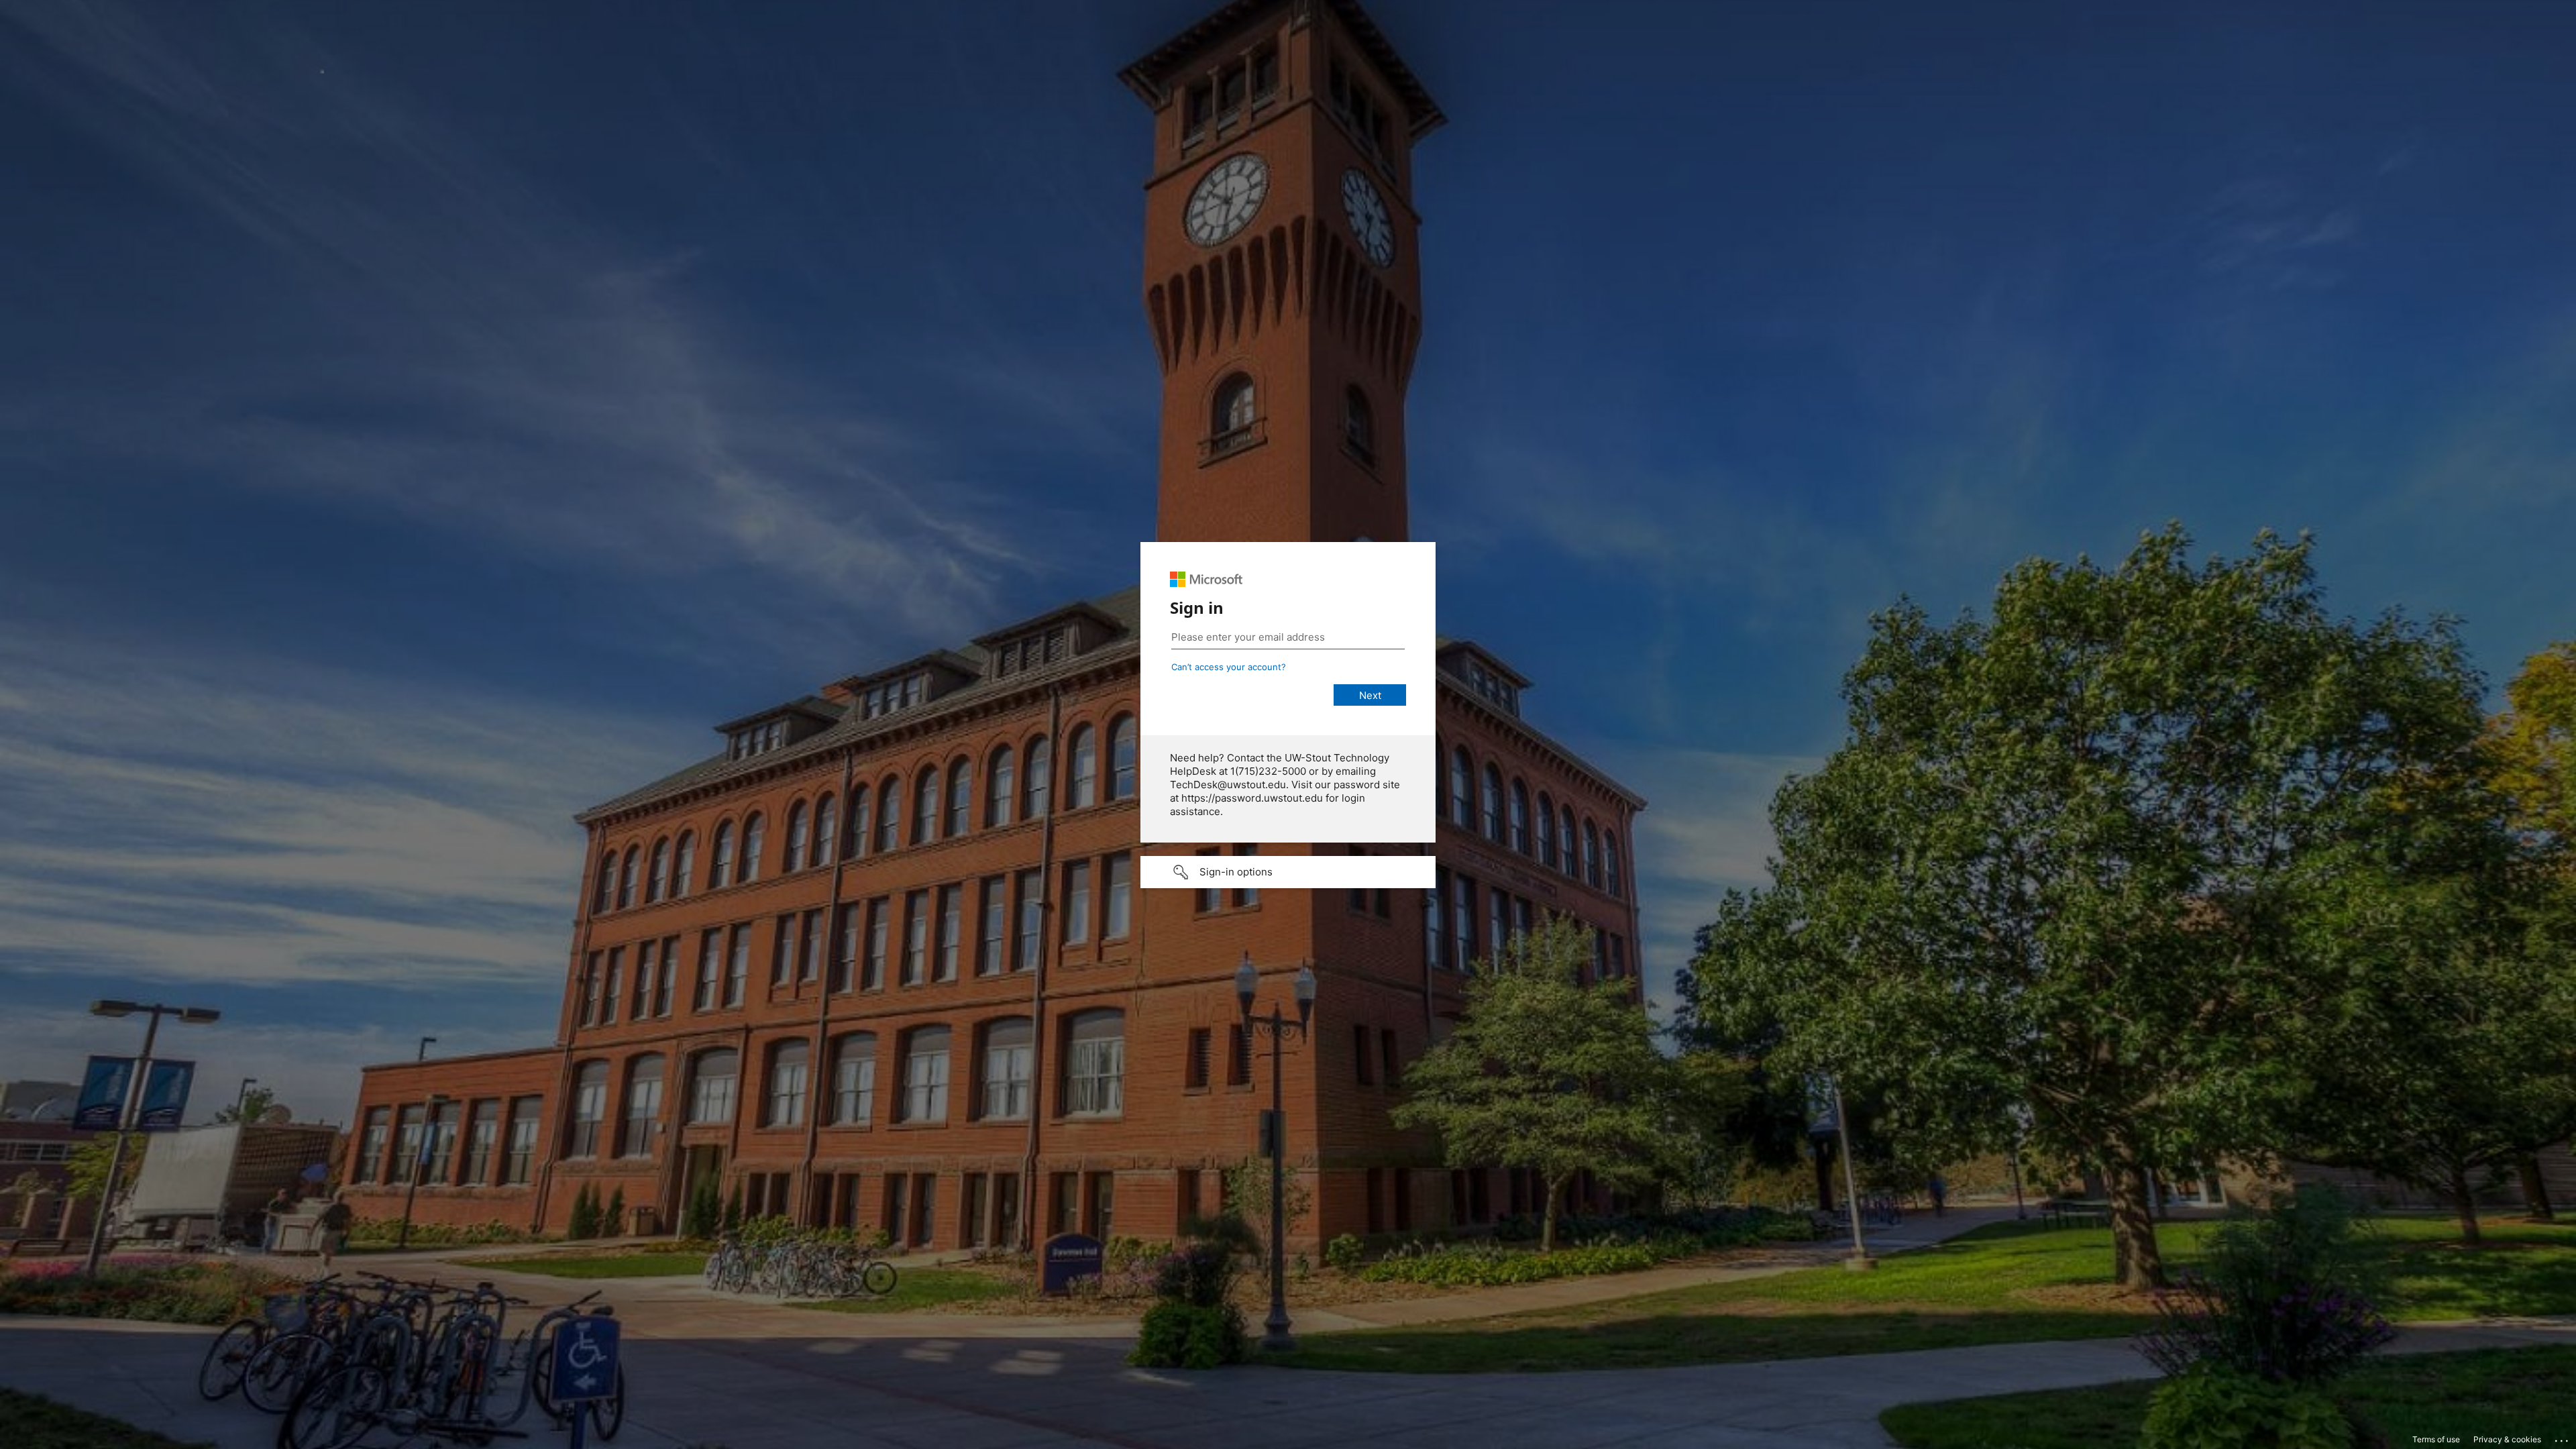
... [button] (2563, 1438)
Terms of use (2436, 1439)
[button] (1288, 872)
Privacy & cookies (2507, 1439)
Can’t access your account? (1229, 667)
